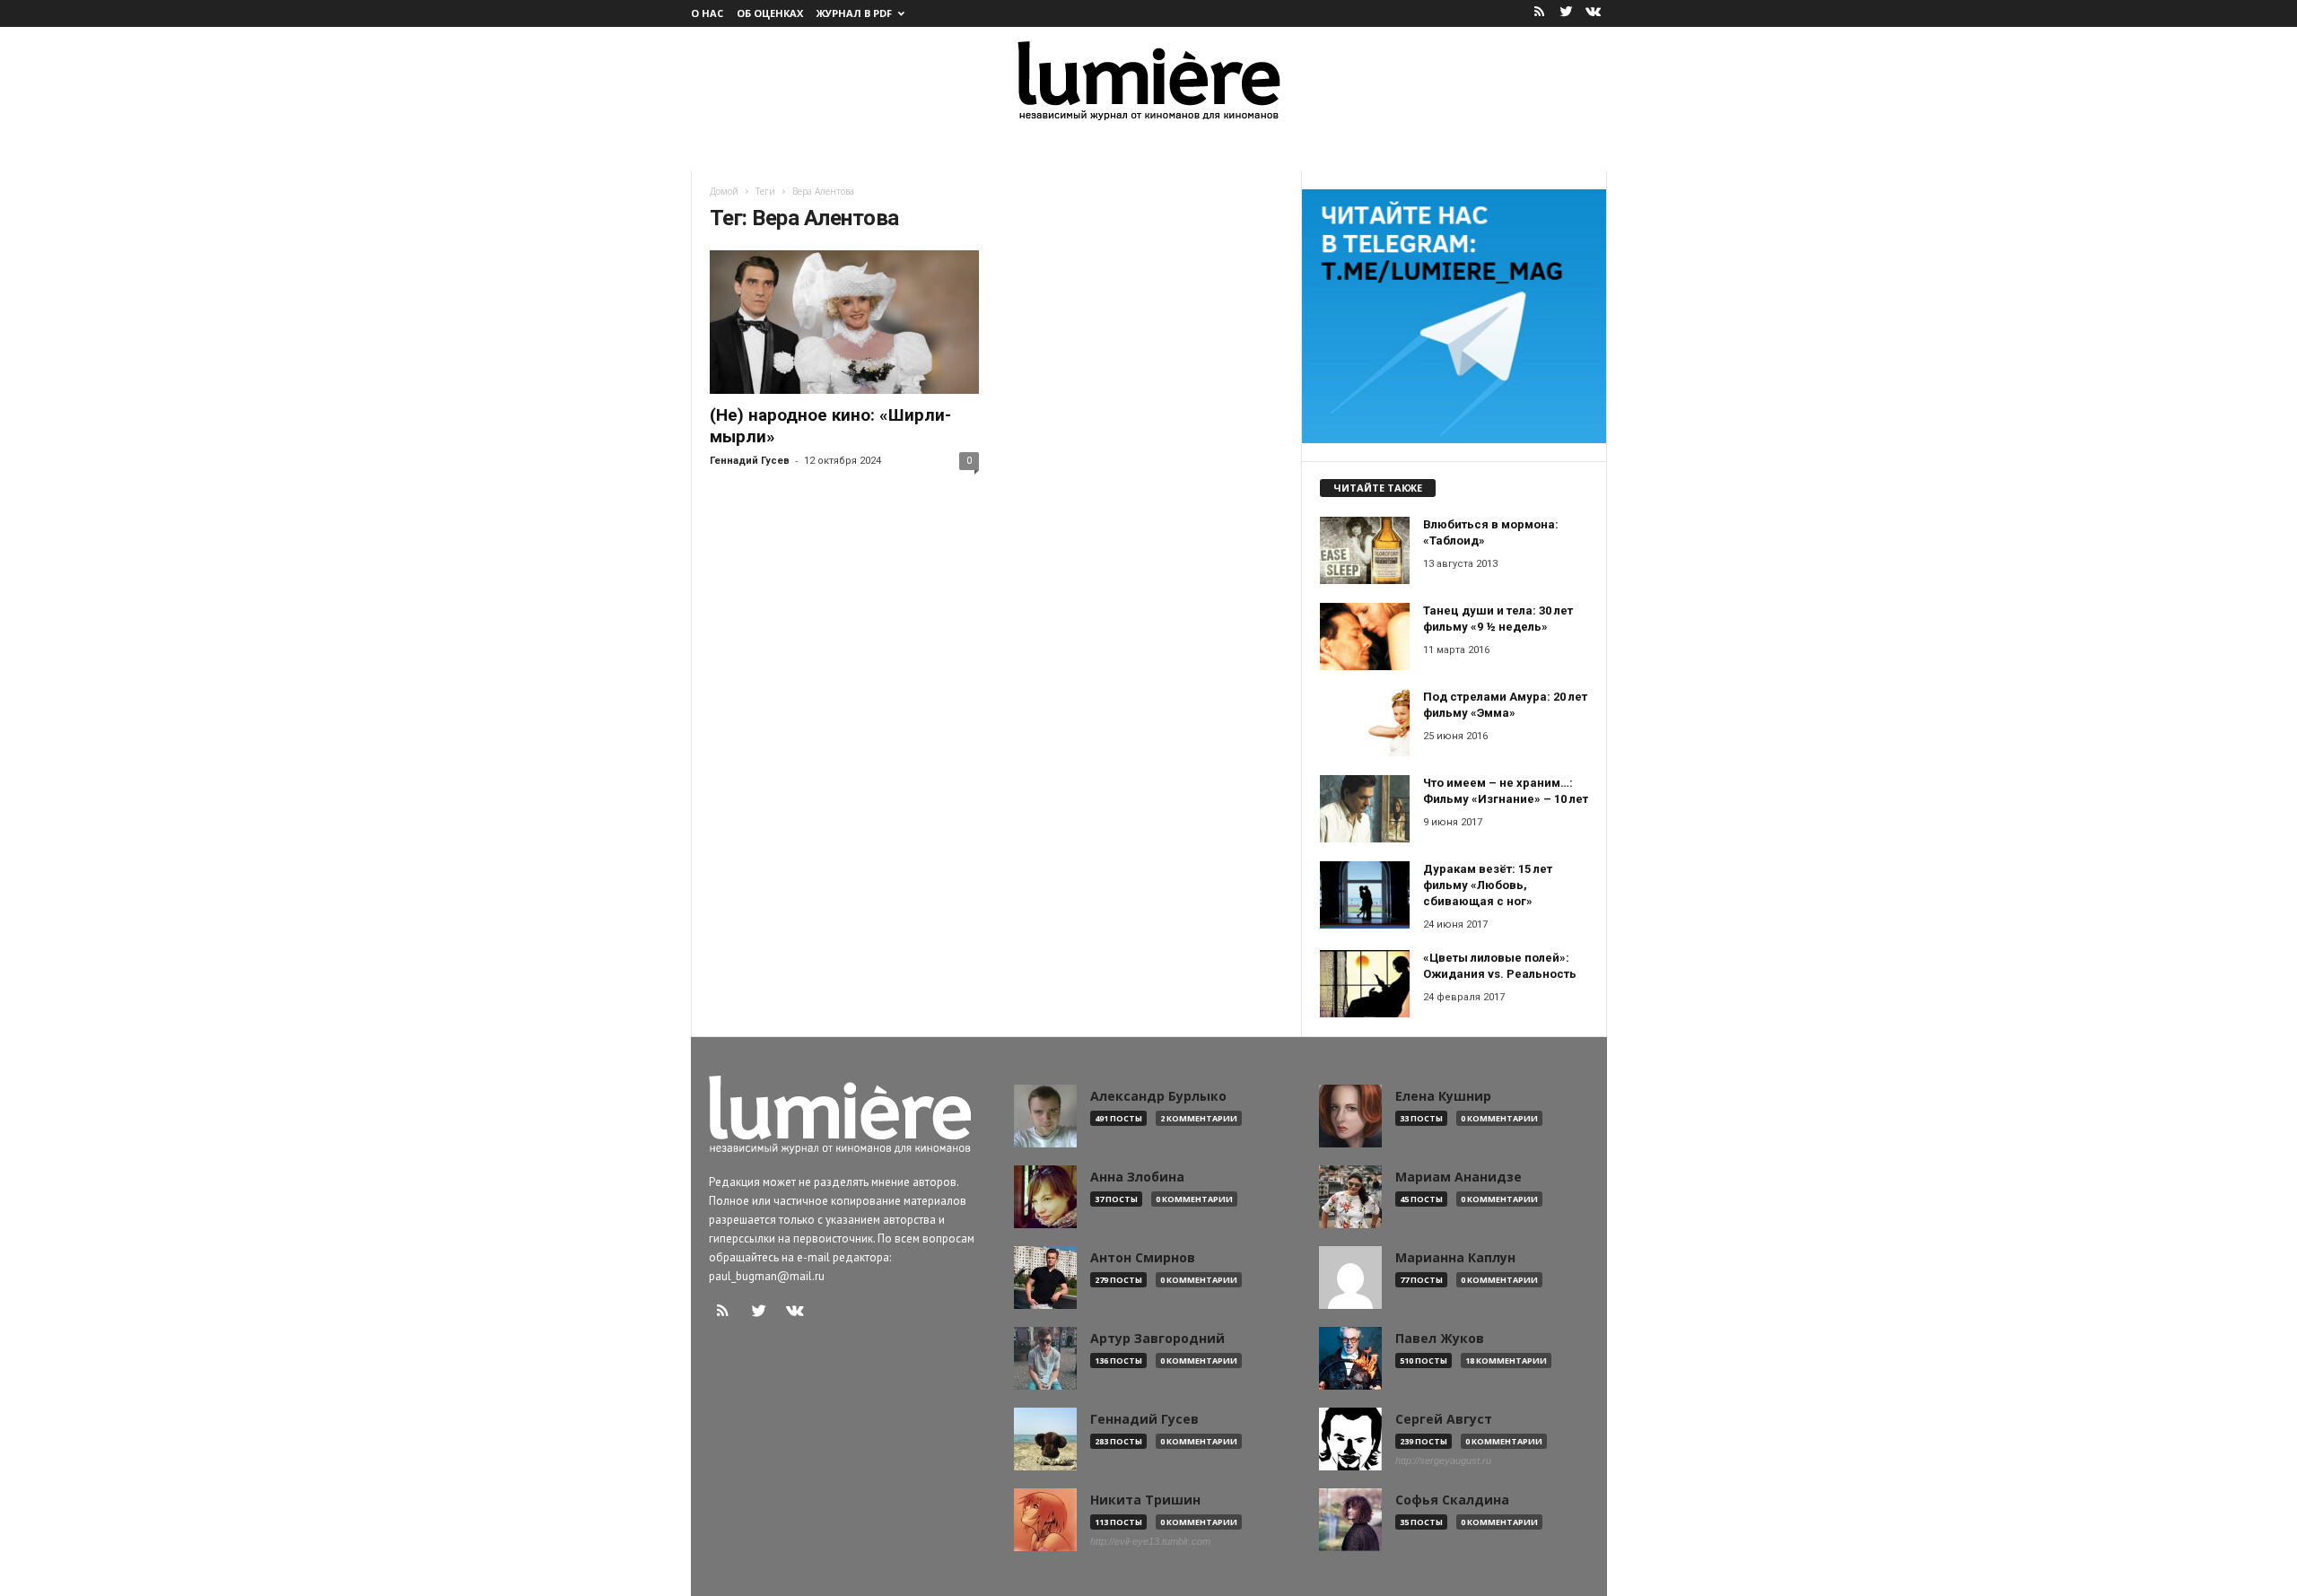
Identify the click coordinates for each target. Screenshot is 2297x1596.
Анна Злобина (1137, 1177)
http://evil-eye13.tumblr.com (1150, 1541)
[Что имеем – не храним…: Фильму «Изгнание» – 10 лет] (1365, 809)
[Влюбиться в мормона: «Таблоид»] (1365, 550)
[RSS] (1540, 13)
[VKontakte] (1594, 13)
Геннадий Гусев (750, 461)
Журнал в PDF (854, 13)
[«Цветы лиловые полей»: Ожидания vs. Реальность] (1365, 984)
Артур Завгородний (1157, 1339)
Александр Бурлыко (1158, 1096)
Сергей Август (1444, 1419)
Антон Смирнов (1143, 1258)
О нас (707, 13)
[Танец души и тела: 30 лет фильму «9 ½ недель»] (1365, 637)
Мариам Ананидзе (1459, 1177)
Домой (724, 191)
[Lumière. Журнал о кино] (1148, 79)
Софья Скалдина (1452, 1500)
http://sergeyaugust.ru (1443, 1461)
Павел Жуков (1440, 1339)
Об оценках (770, 13)
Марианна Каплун (1455, 1258)
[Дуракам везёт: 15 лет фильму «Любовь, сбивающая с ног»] (1365, 895)
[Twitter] (1567, 13)
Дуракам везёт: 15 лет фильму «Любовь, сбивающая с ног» (1488, 885)
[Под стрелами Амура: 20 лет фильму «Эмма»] (1365, 723)
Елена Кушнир (1443, 1096)
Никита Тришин (1145, 1500)
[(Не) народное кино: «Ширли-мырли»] (844, 322)
